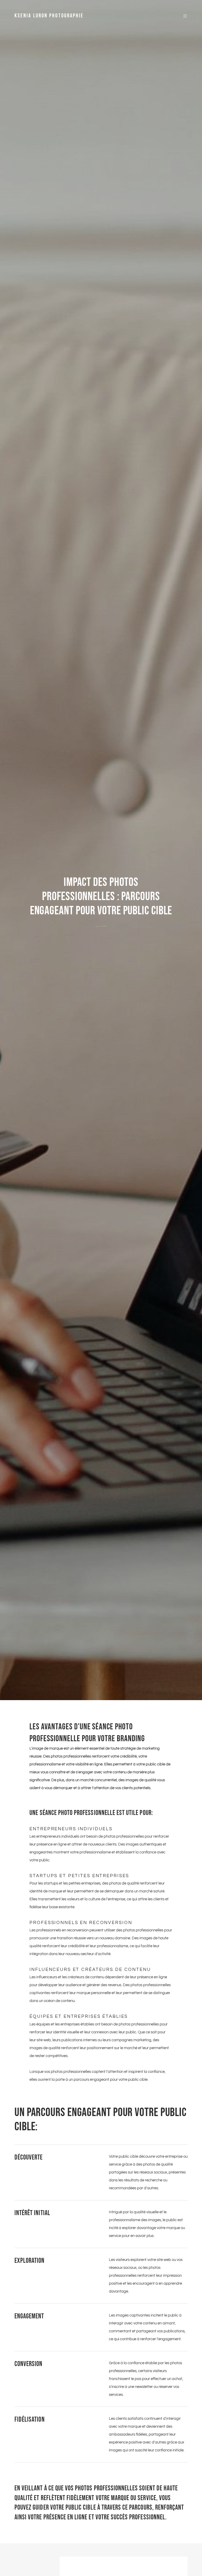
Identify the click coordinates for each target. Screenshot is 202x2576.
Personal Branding (104, 926)
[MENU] (182, 16)
